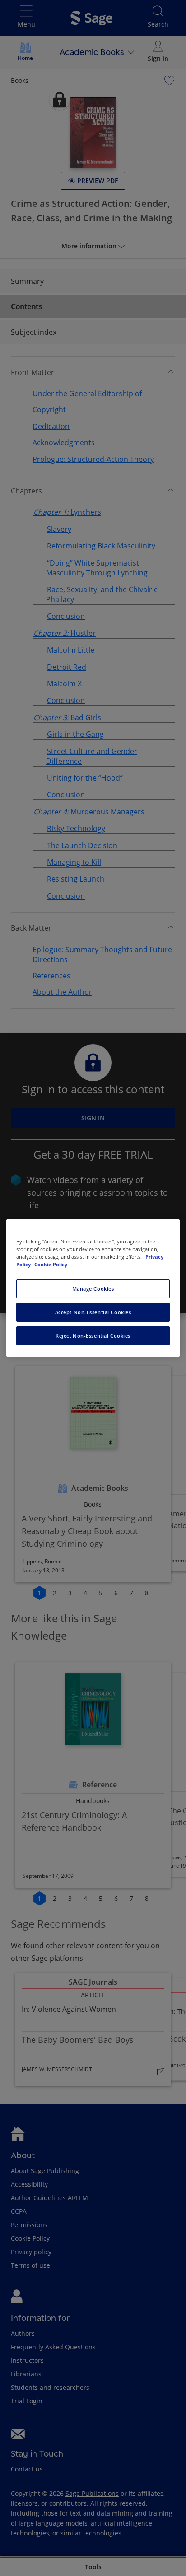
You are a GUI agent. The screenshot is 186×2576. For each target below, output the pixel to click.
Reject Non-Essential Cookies (93, 1336)
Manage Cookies (93, 1289)
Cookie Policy (51, 1264)
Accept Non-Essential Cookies (93, 1312)
